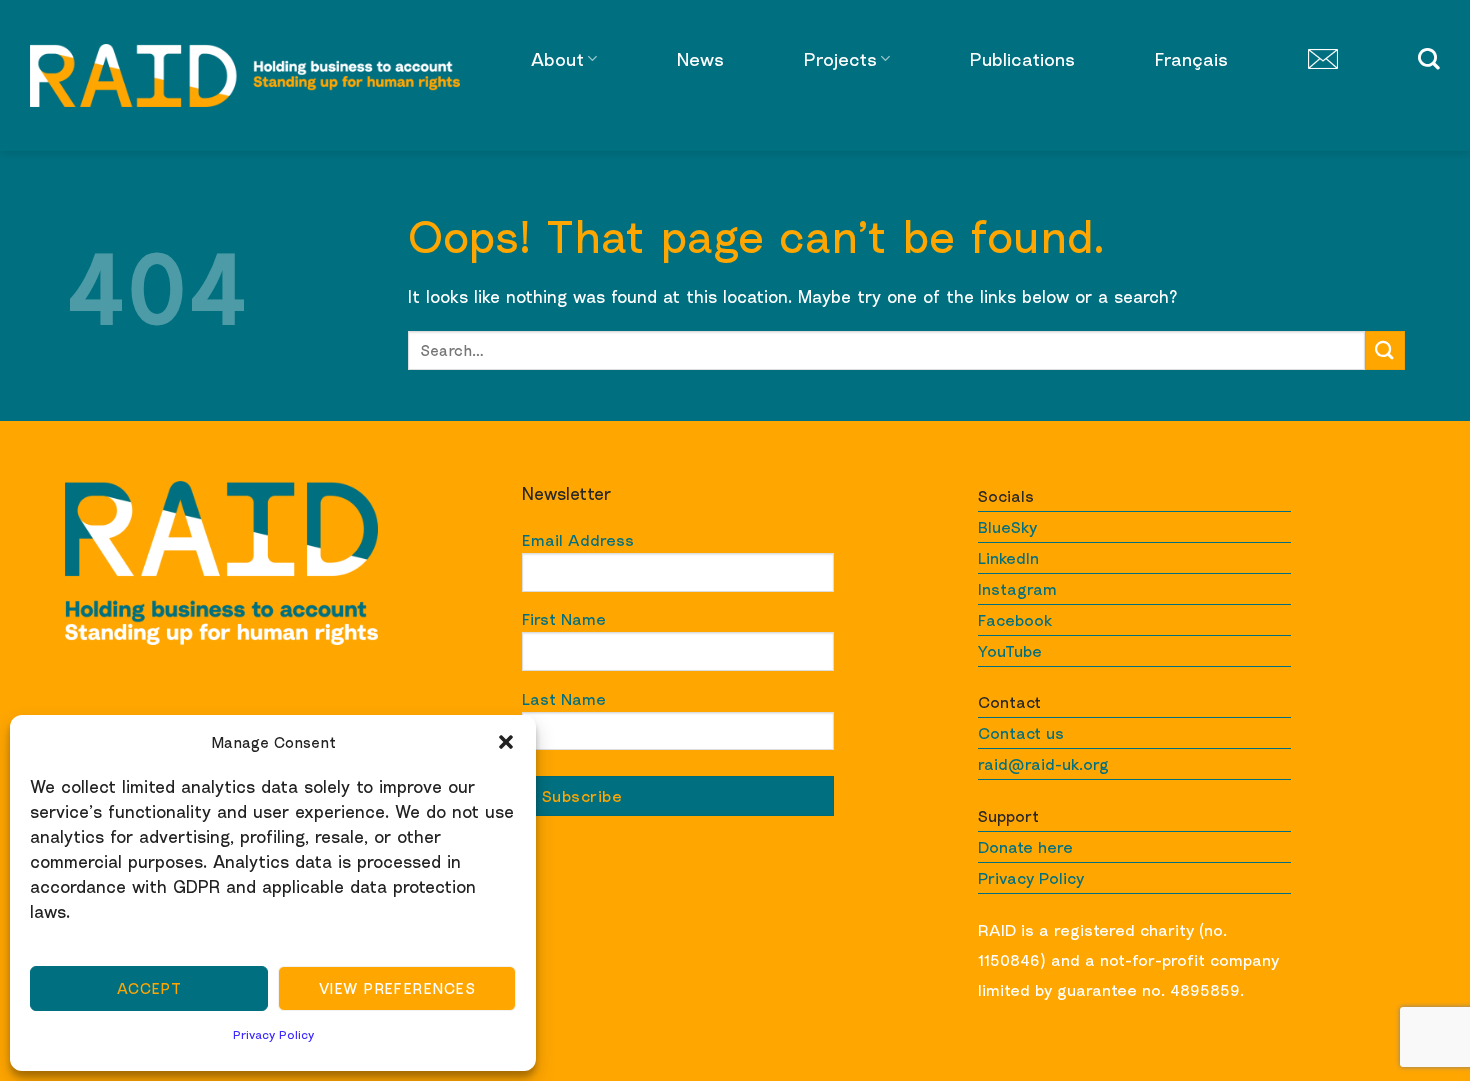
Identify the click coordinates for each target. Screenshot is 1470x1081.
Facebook (1015, 620)
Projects (840, 59)
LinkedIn (1008, 558)
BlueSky (1007, 527)
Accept (149, 988)
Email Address (578, 540)
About (557, 59)
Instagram (1017, 589)
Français (1191, 59)
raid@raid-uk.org (1043, 764)
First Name (564, 619)
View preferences (397, 988)
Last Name (564, 699)
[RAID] (245, 75)
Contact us (1021, 733)
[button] (506, 742)
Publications (1022, 59)
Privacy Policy (273, 1034)
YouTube (1010, 651)
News (700, 59)
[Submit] (1385, 350)
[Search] (1429, 59)
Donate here (1025, 847)
